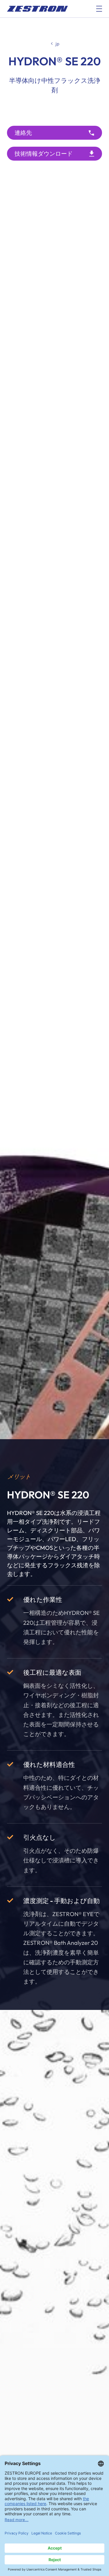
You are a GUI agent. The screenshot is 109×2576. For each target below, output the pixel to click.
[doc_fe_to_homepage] (37, 9)
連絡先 (23, 133)
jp (57, 44)
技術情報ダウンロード (44, 154)
